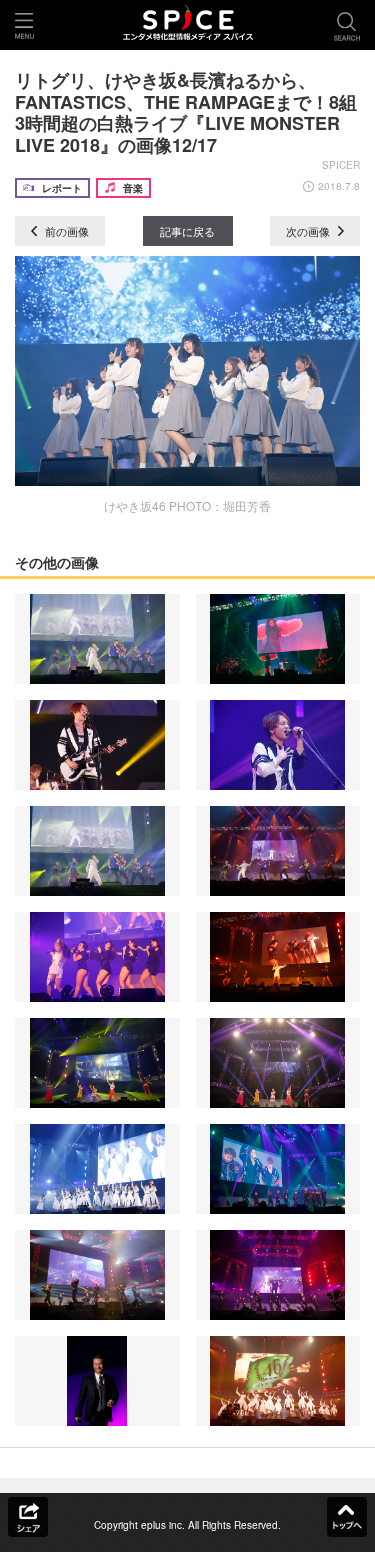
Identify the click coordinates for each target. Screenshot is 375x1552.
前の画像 (65, 231)
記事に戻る (187, 231)
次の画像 (309, 231)
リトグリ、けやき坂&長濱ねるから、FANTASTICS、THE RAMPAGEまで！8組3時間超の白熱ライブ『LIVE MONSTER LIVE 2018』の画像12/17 (186, 112)
